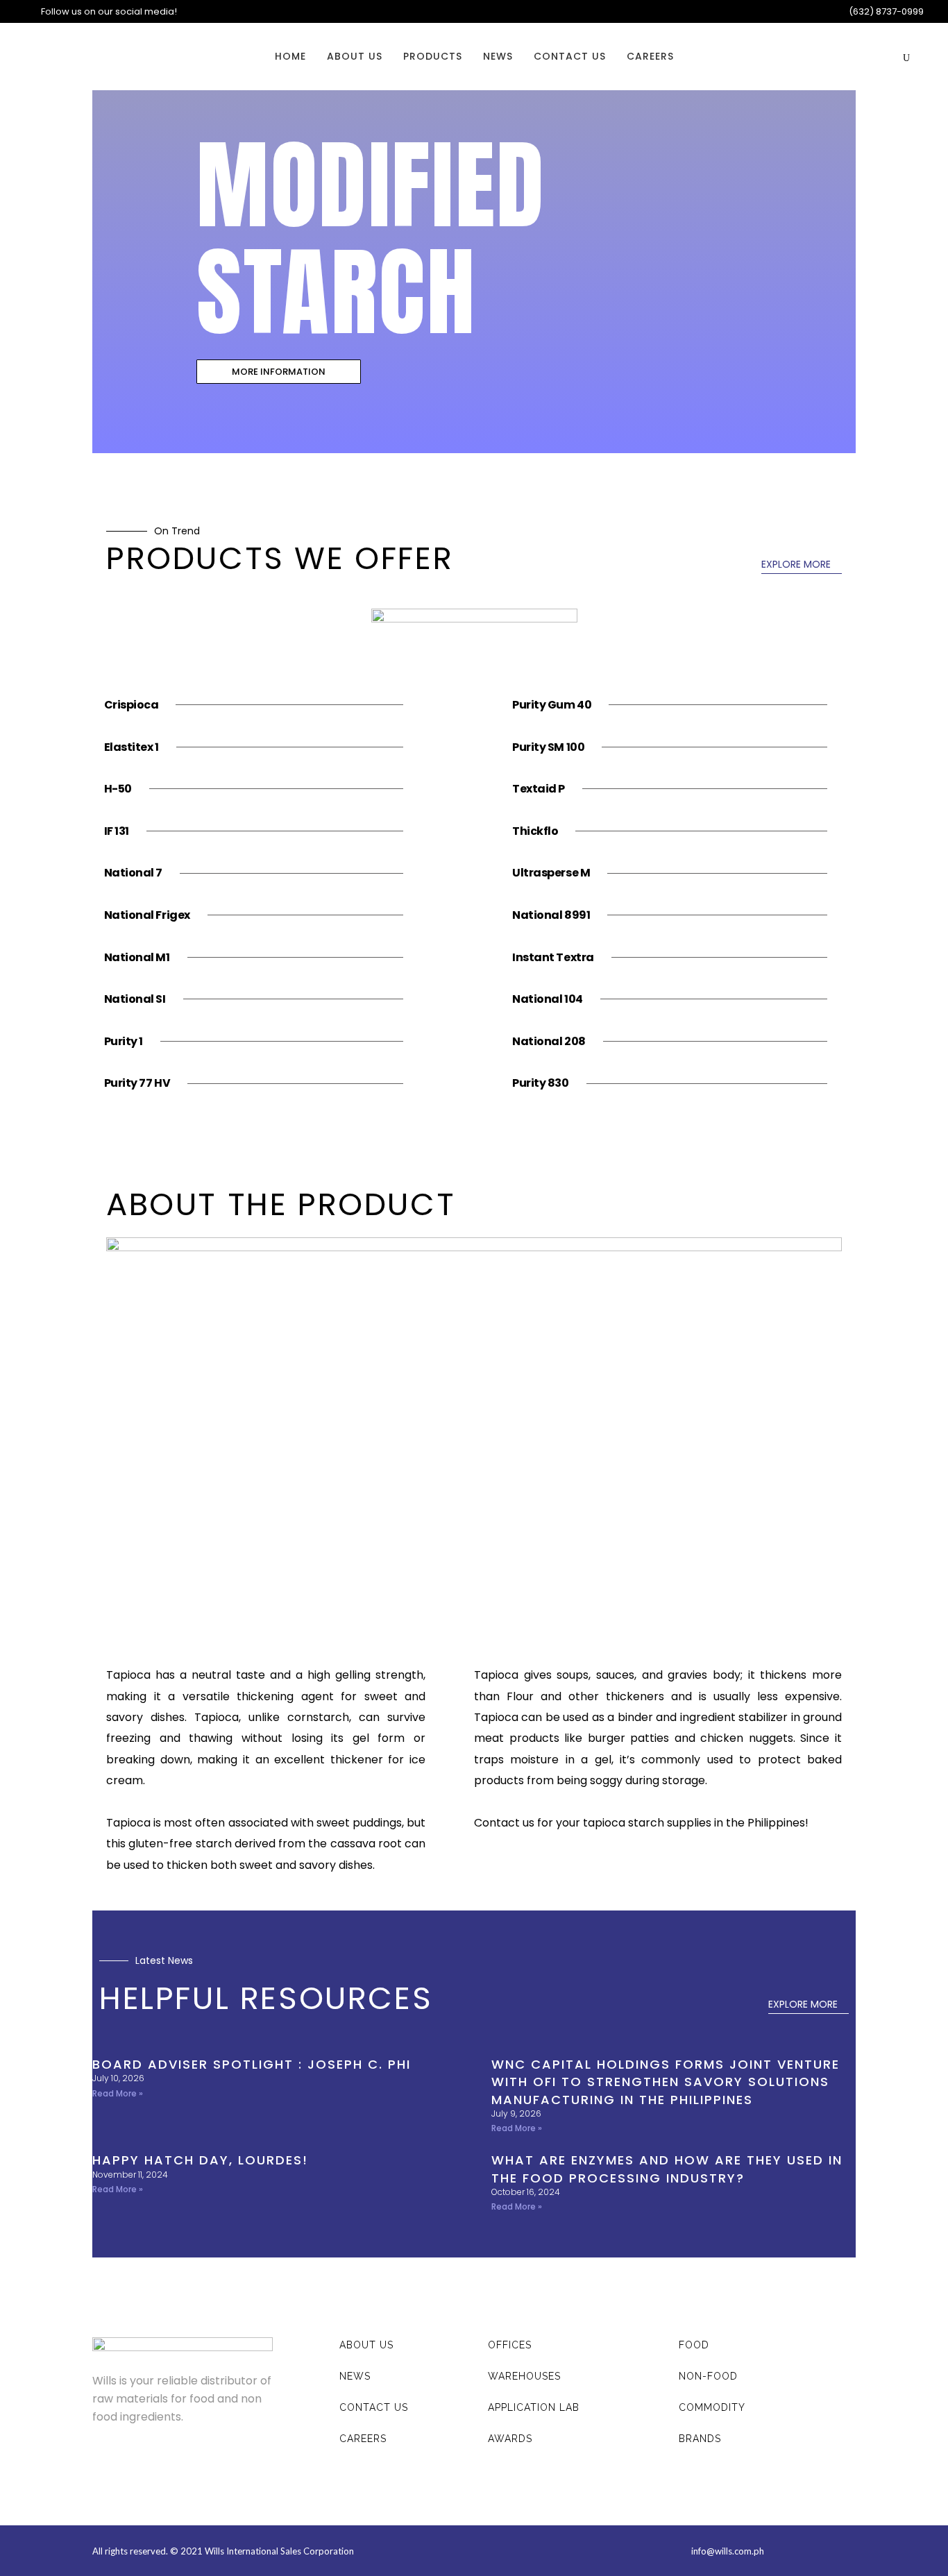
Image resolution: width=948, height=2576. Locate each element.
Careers (363, 2439)
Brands (700, 2439)
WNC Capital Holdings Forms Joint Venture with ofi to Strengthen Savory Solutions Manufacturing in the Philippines (666, 2082)
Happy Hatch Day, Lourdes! (200, 2160)
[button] (279, 372)
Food (694, 2345)
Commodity (712, 2407)
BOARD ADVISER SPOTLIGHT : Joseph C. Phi (252, 2064)
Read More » (118, 2093)
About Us (366, 2345)
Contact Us (374, 2407)
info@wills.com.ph (728, 2551)
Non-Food (708, 2376)
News (355, 2376)
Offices (510, 2345)
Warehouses (524, 2376)
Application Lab (534, 2407)
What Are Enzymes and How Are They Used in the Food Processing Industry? (667, 2169)
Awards (510, 2439)
